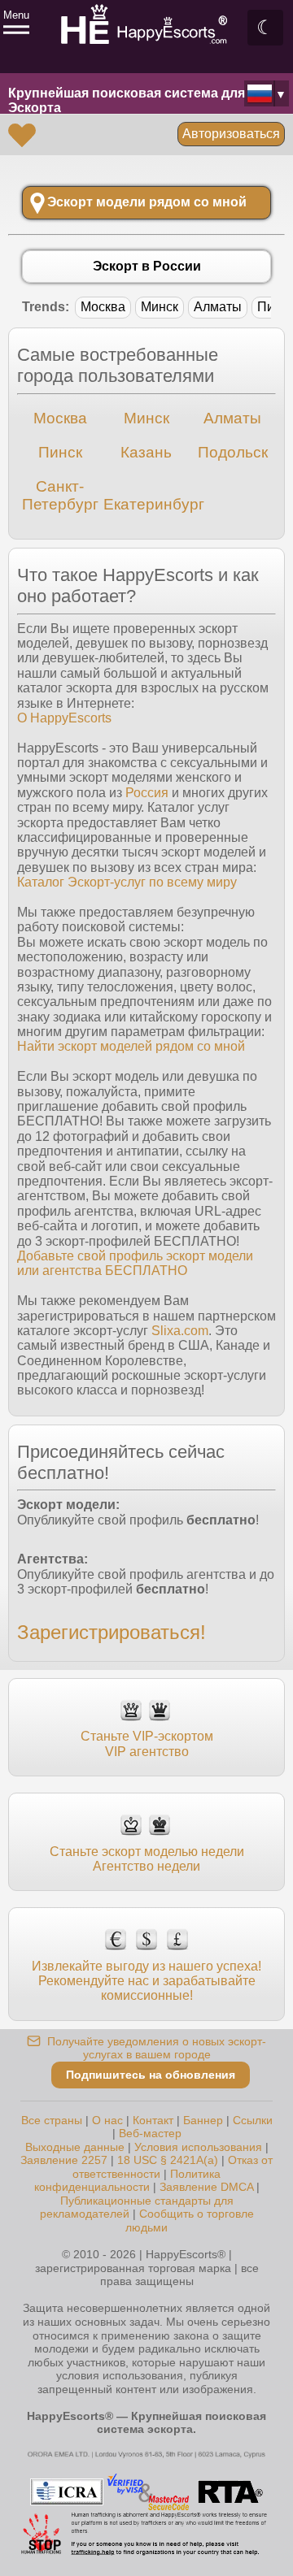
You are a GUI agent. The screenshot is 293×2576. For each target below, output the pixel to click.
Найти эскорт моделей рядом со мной (131, 1046)
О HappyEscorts (64, 718)
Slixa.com (180, 1331)
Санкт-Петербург (60, 495)
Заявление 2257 (64, 2160)
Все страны (52, 2120)
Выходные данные (75, 2147)
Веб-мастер (150, 2133)
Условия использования (198, 2147)
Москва (103, 307)
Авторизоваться (231, 134)
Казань (146, 452)
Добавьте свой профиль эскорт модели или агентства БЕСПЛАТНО (135, 1263)
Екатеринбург (154, 504)
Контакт (153, 2120)
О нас (107, 2120)
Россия (147, 793)
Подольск (233, 452)
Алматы (218, 307)
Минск (160, 307)
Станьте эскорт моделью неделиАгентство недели (147, 1859)
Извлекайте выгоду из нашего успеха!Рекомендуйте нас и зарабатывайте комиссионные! (146, 1981)
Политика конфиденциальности (128, 2181)
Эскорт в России (147, 266)
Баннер (203, 2120)
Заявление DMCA (206, 2187)
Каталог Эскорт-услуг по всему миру (127, 882)
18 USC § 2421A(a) (168, 2160)
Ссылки (253, 2120)
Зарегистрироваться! (112, 1632)
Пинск (60, 452)
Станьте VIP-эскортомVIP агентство (147, 1743)
